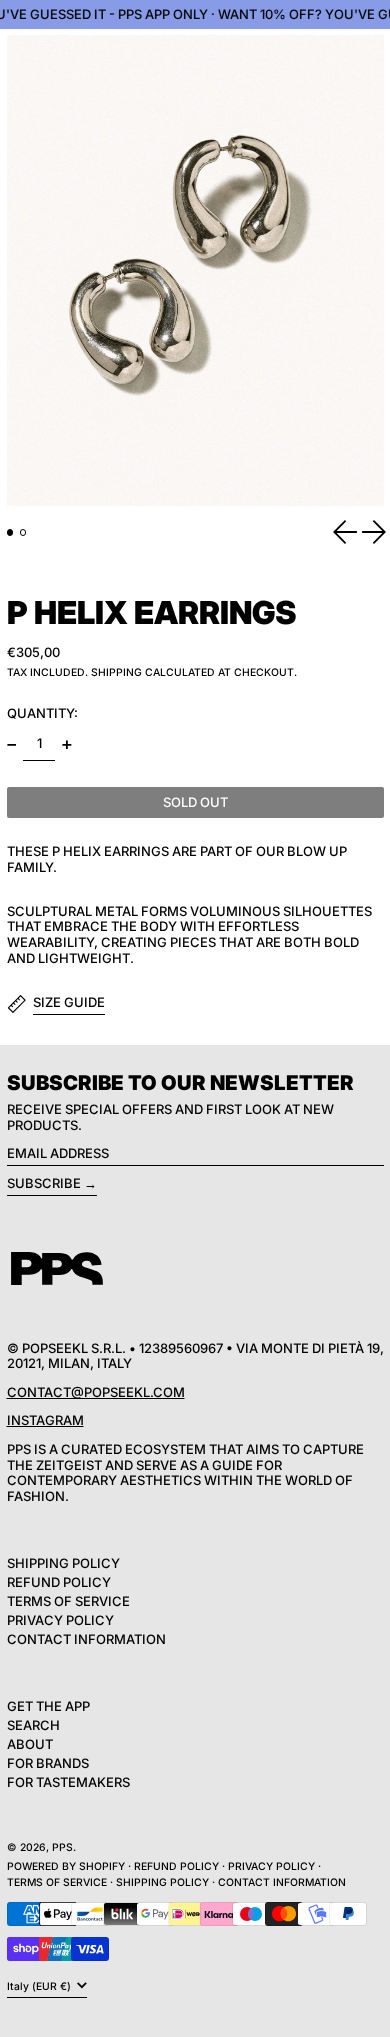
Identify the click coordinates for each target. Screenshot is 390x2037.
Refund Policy (59, 1582)
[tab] (10, 532)
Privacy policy (271, 1866)
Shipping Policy (63, 1563)
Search (33, 1725)
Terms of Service (68, 1601)
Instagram (45, 1420)
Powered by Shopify (66, 1866)
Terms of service (57, 1882)
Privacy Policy (60, 1620)
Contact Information (86, 1639)
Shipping (116, 672)
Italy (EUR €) (40, 1986)
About (30, 1744)
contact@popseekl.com (96, 1392)
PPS (62, 1847)
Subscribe (44, 1183)
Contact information (282, 1882)
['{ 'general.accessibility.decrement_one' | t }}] (11, 744)
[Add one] (66, 744)
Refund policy (176, 1866)
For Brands (48, 1763)
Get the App (48, 1706)
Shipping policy (162, 1882)
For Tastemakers (68, 1782)
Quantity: (42, 713)
